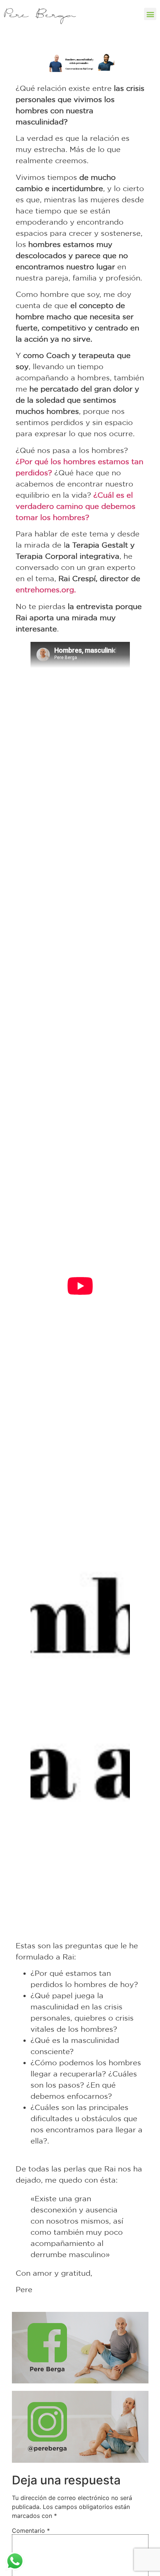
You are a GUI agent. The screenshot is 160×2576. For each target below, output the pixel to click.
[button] (150, 14)
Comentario (31, 2531)
